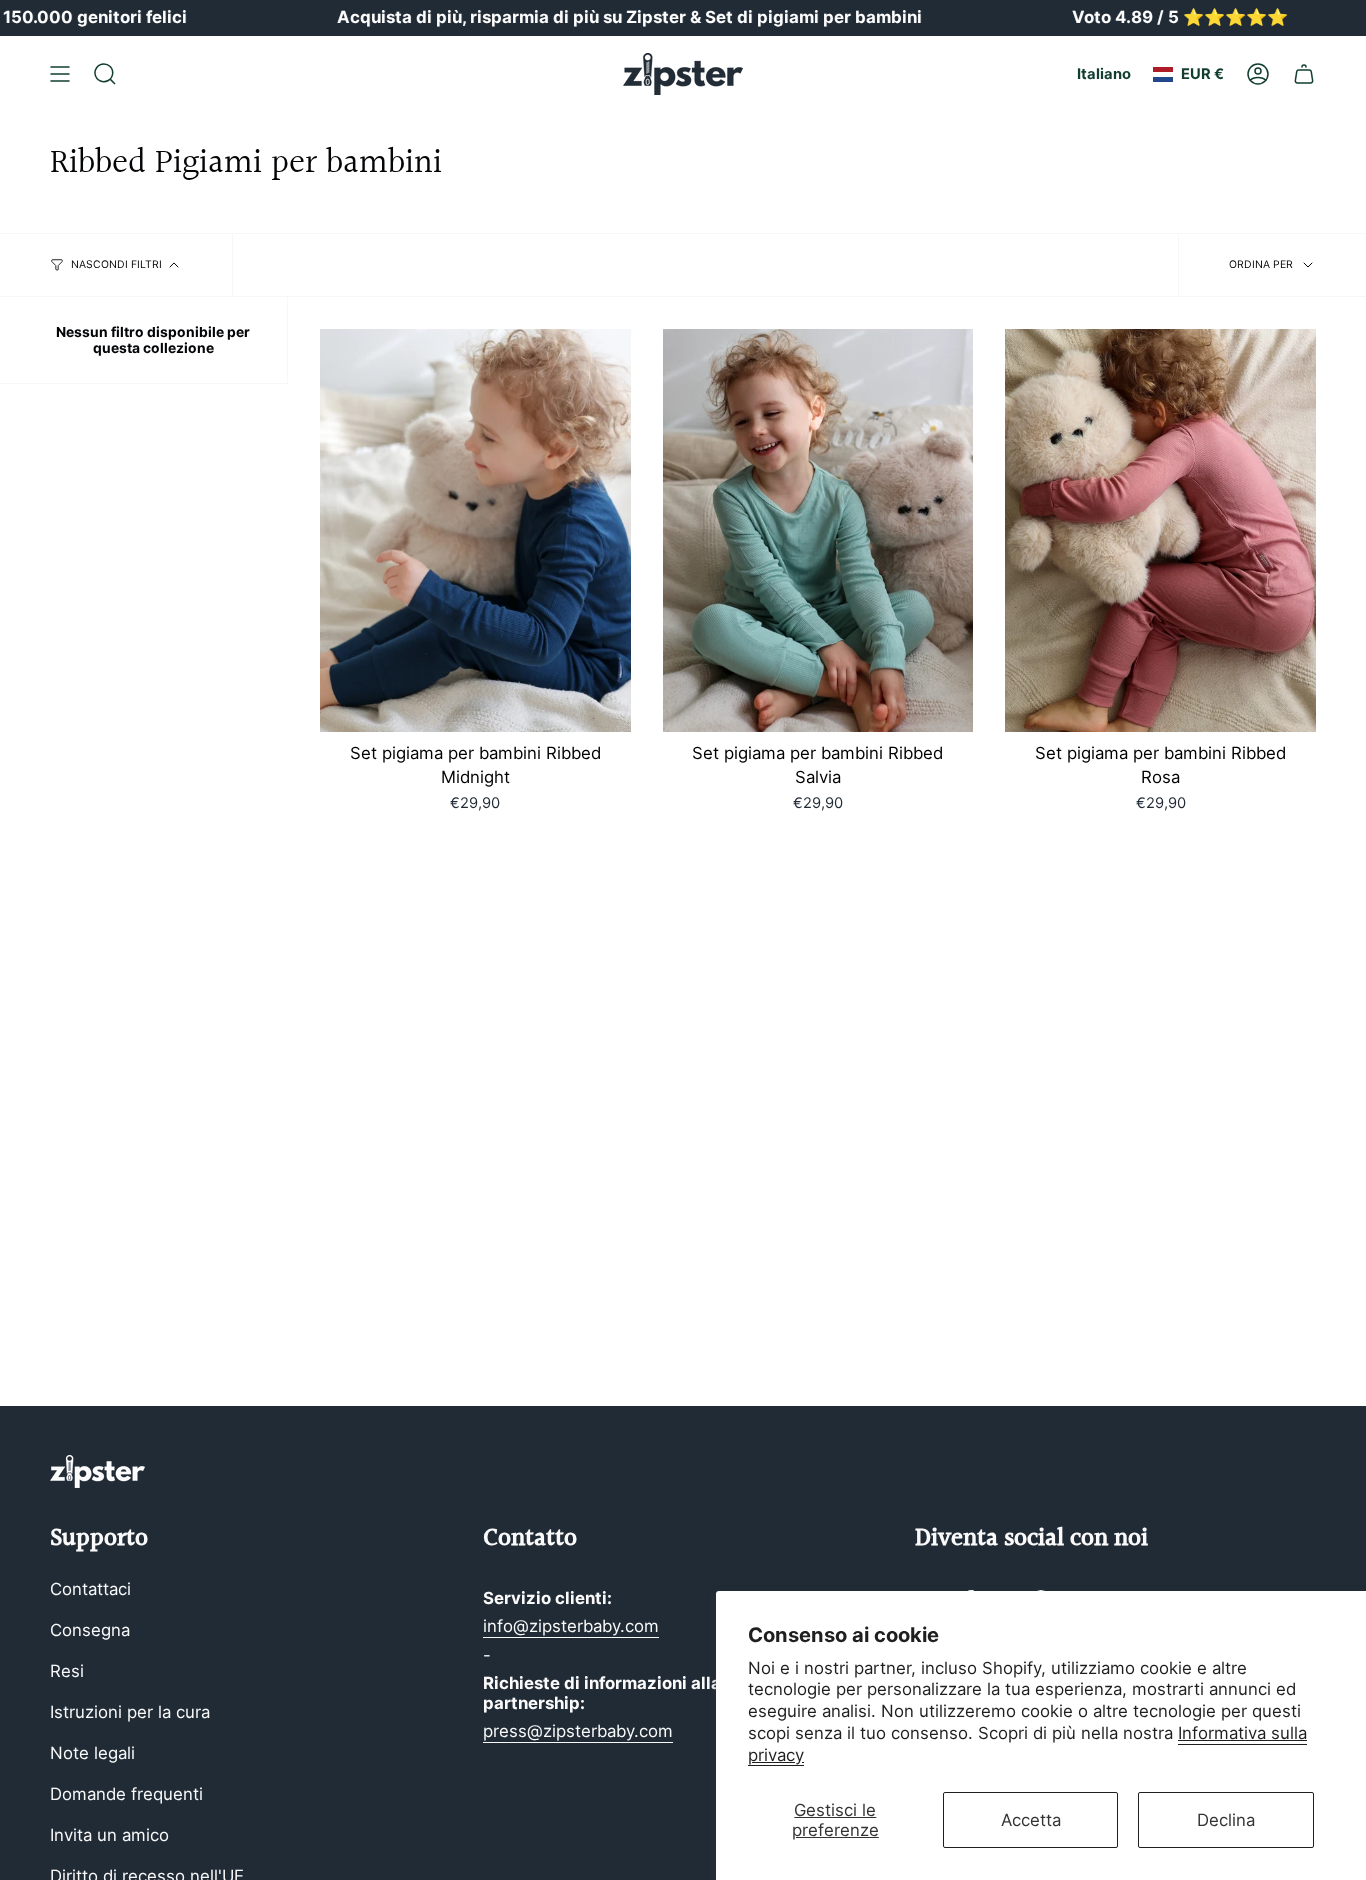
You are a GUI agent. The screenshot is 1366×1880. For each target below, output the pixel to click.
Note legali (92, 1753)
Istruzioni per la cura (130, 1712)
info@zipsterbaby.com (571, 1626)
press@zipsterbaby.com (578, 1731)
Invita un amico (109, 1835)
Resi (67, 1671)
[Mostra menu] (60, 74)
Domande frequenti (126, 1794)
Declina (1226, 1820)
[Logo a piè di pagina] (97, 1471)
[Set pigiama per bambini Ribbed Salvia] (818, 531)
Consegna (90, 1630)
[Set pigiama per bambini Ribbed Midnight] (475, 531)
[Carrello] (1304, 74)
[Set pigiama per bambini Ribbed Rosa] (1160, 531)
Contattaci (90, 1589)
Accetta (1031, 1820)
